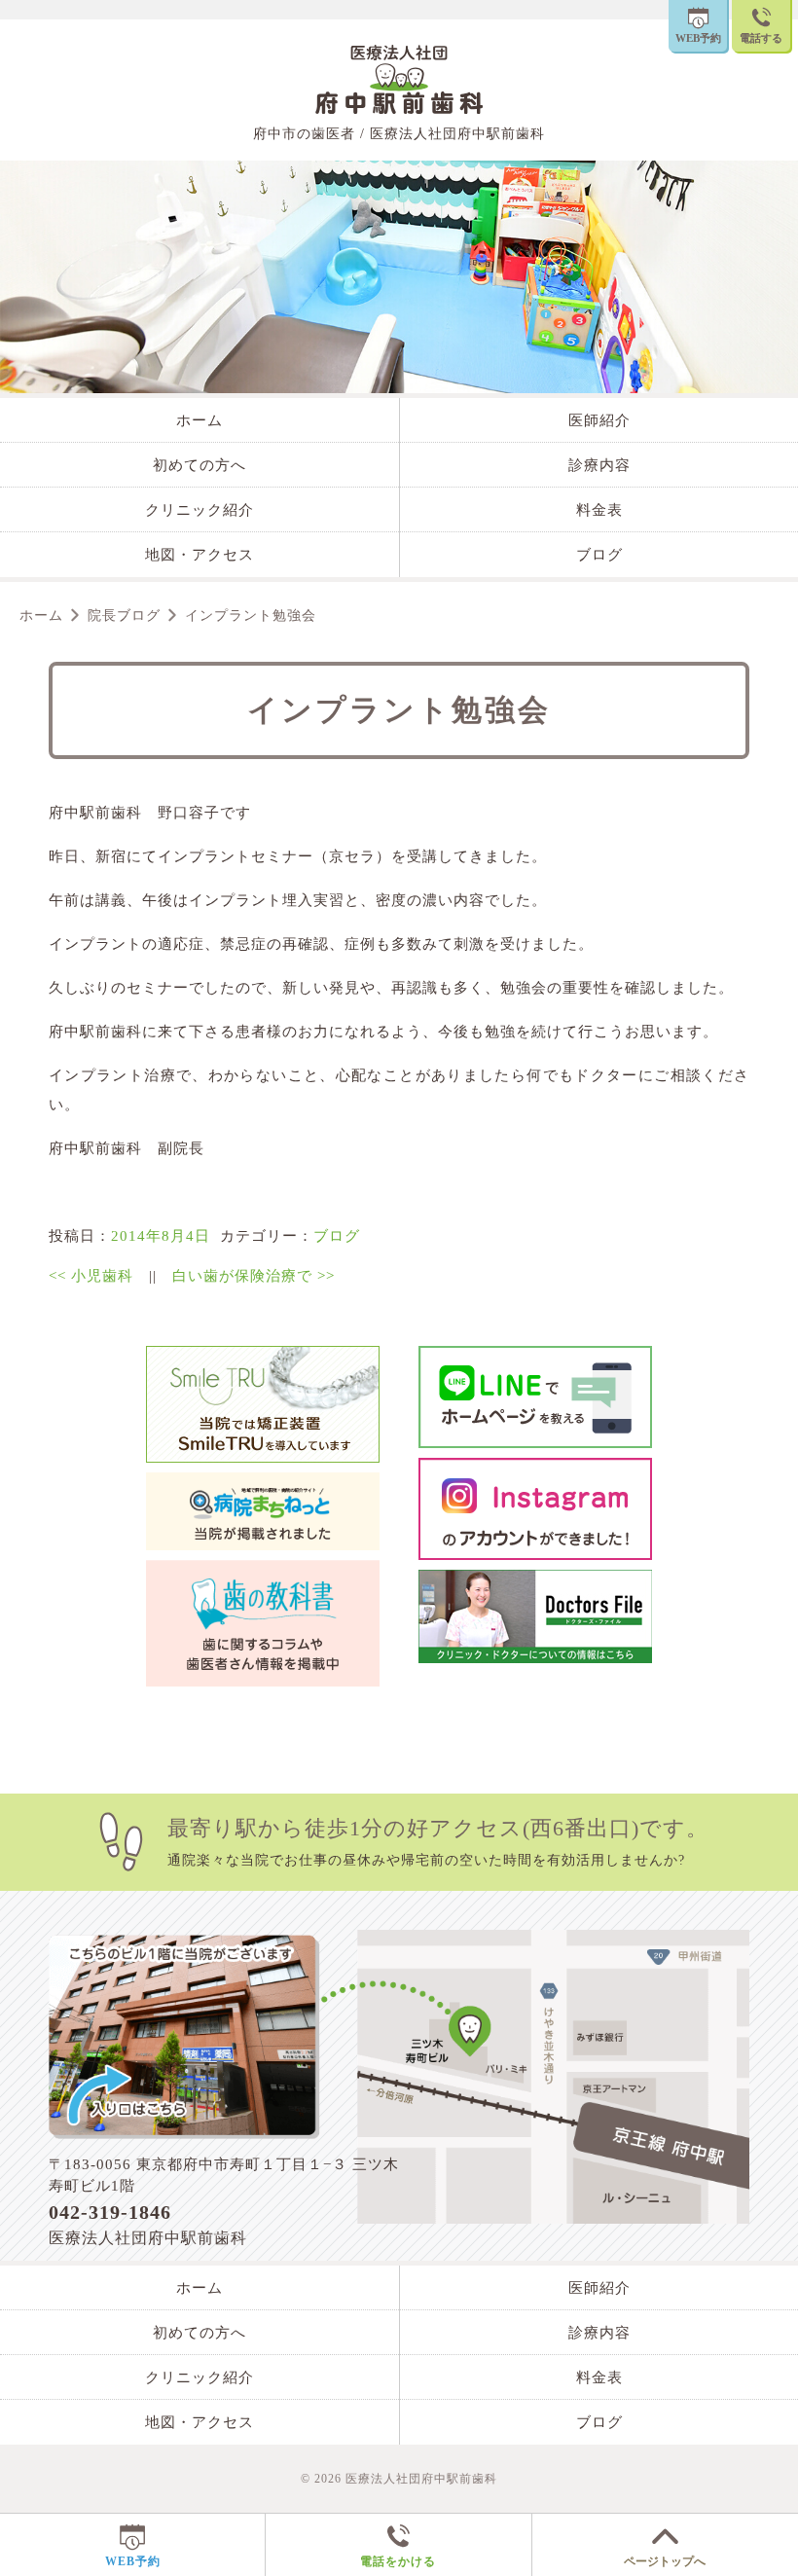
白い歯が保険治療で (254, 1276)
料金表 (599, 510)
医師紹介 (599, 420)
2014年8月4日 (161, 1236)
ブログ (599, 555)
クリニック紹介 (199, 510)
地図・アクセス (199, 555)
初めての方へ (199, 465)
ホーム (199, 420)
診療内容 (599, 465)
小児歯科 (91, 1276)
